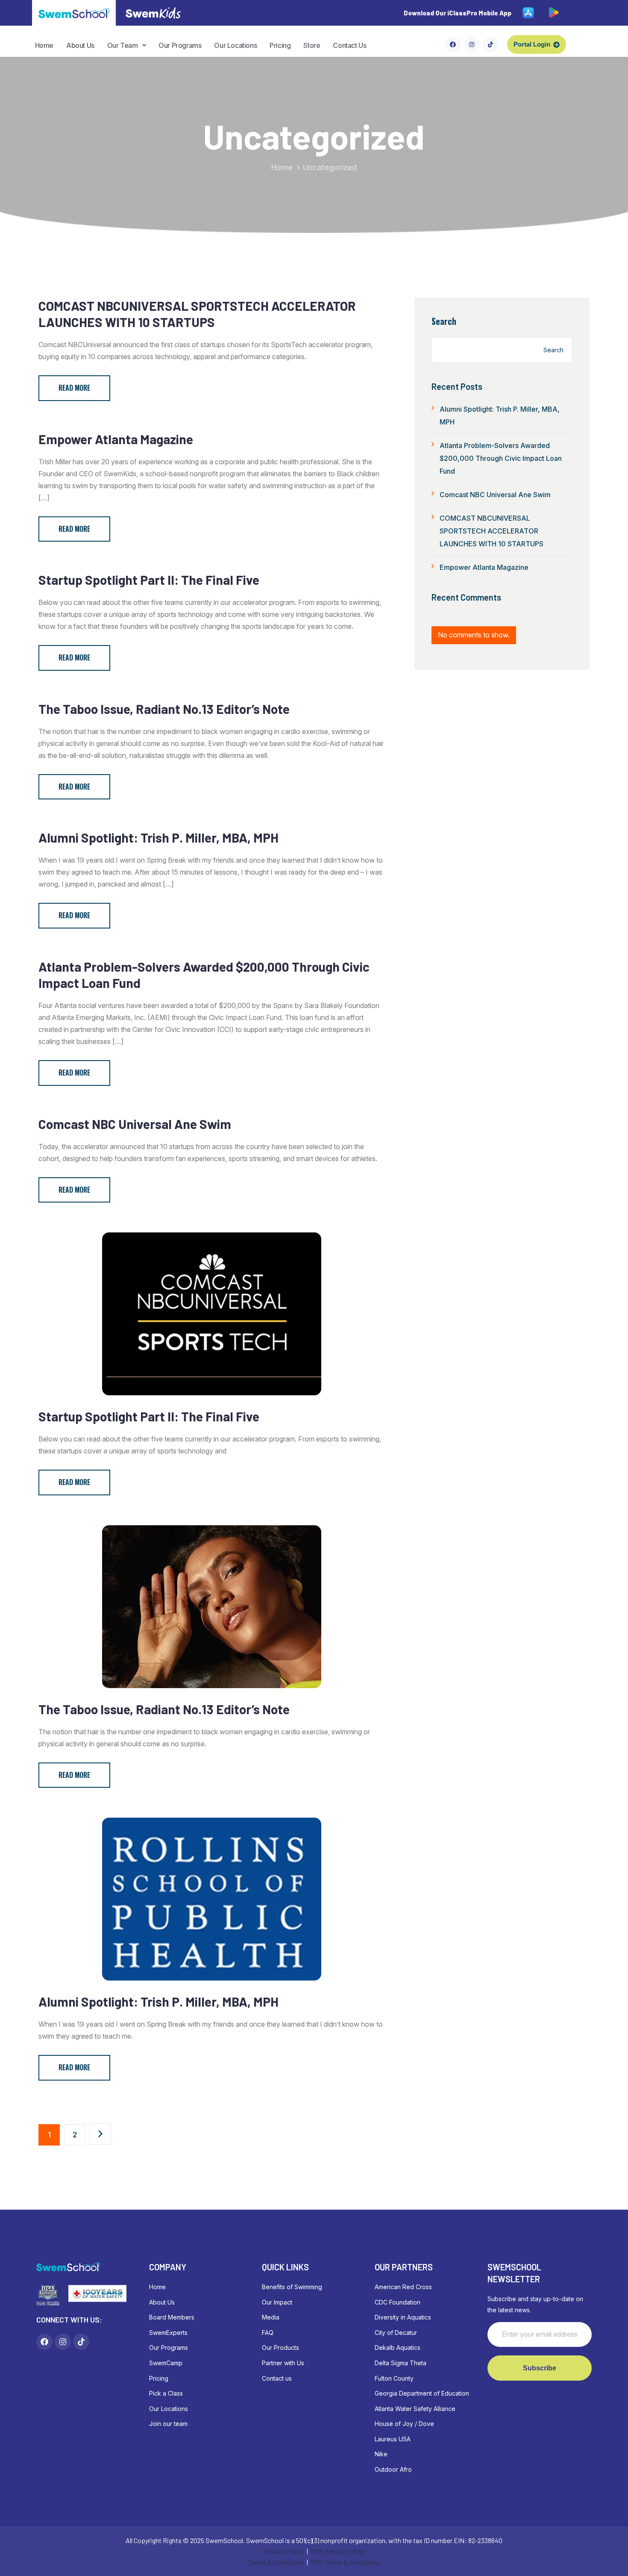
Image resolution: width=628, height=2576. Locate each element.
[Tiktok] (490, 44)
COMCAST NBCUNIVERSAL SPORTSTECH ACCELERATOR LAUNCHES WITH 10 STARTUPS (197, 314)
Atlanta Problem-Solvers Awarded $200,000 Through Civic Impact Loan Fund (204, 975)
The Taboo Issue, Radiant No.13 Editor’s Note (164, 709)
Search (444, 321)
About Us (80, 45)
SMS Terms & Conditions (345, 2562)
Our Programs (180, 45)
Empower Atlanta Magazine (116, 439)
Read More (74, 388)
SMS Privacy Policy (337, 2551)
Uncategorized (330, 167)
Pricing (280, 45)
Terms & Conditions (276, 2562)
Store (312, 45)
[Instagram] (472, 44)
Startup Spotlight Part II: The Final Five (149, 580)
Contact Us (349, 45)
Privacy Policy (284, 2551)
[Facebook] (453, 44)
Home (44, 45)
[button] (126, 45)
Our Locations (235, 45)
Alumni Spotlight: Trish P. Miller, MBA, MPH (158, 837)
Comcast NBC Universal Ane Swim (135, 1124)
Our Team (123, 45)
